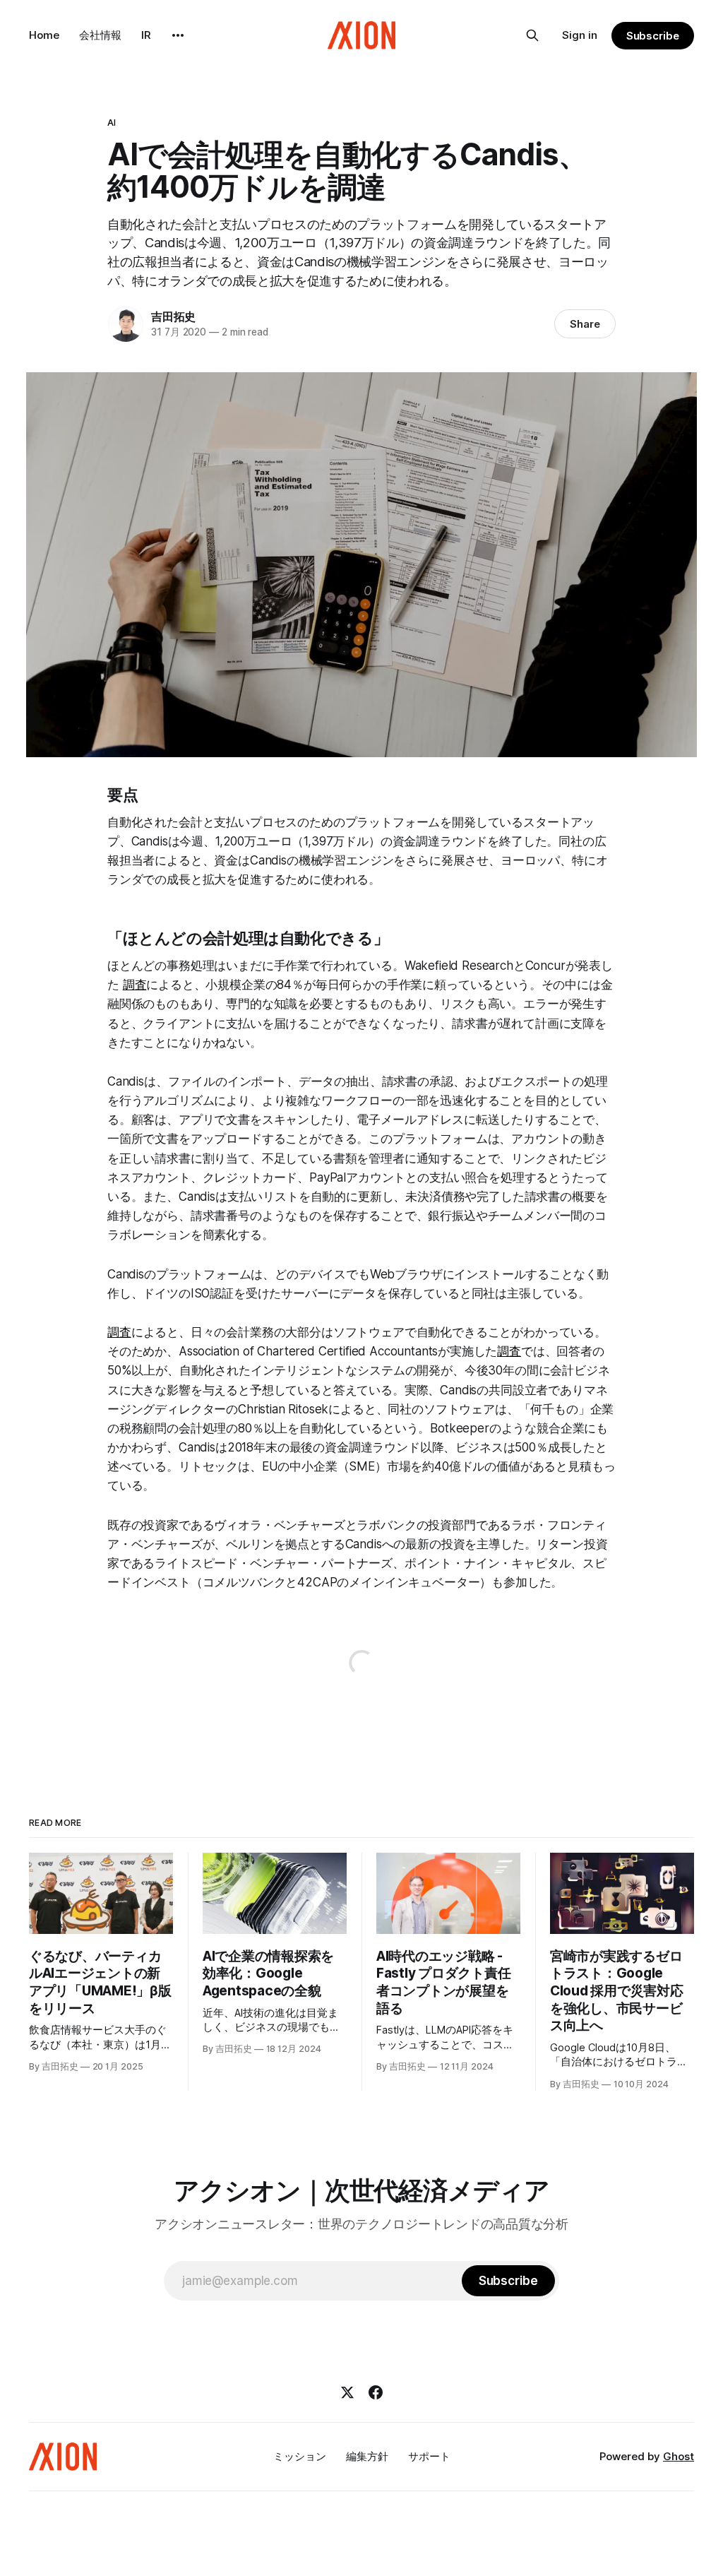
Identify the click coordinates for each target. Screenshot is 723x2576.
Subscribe (653, 36)
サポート (429, 2456)
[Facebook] (376, 2392)
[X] (347, 2392)
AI (112, 122)
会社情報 (100, 35)
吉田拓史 (173, 316)
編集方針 (367, 2456)
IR (146, 35)
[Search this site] (532, 35)
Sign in (580, 35)
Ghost (679, 2456)
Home (44, 35)
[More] (178, 35)
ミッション (300, 2456)
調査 (135, 985)
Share (585, 324)
